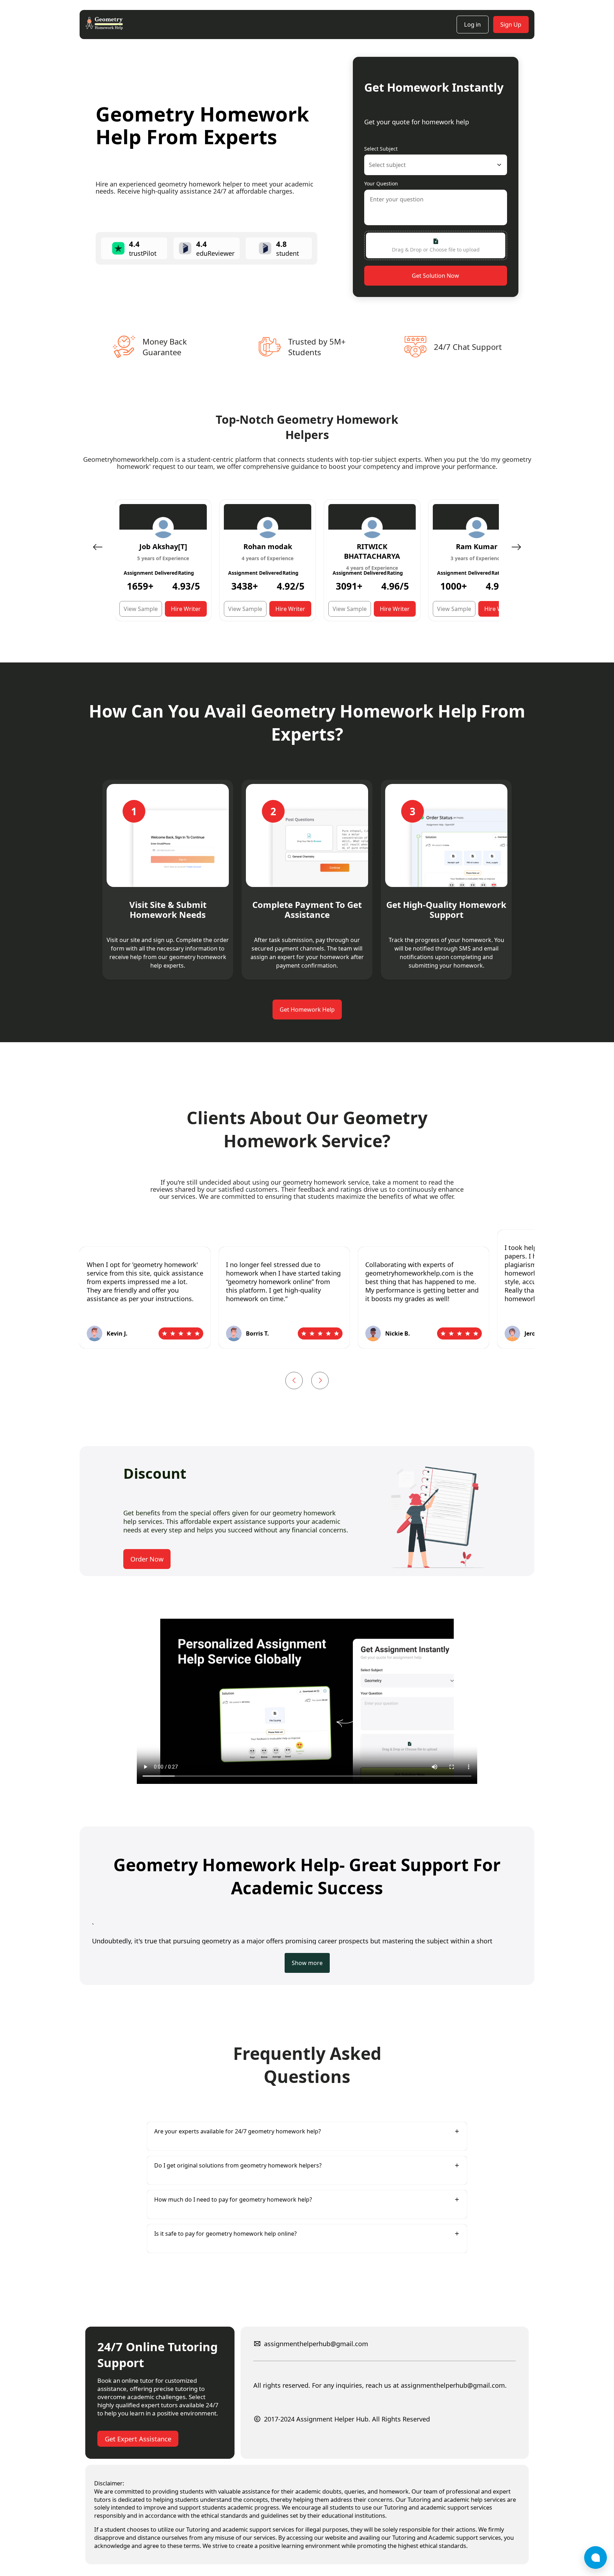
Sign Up (511, 24)
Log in (472, 24)
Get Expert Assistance (138, 2439)
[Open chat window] (596, 2558)
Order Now (147, 1559)
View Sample (141, 609)
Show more (307, 1963)
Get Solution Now (435, 276)
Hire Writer (186, 609)
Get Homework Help (307, 1010)
